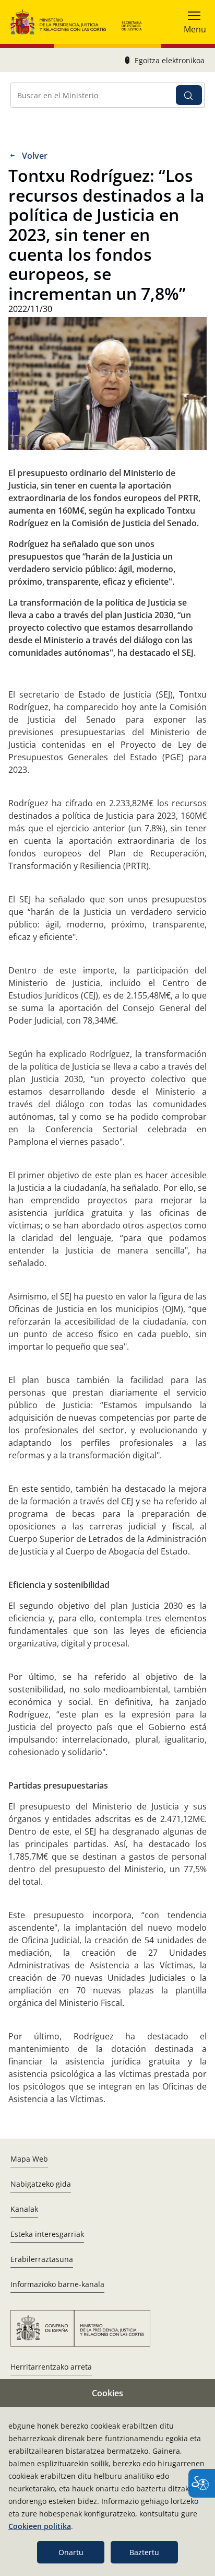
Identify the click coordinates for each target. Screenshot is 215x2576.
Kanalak (24, 2209)
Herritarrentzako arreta (51, 2367)
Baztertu (144, 2552)
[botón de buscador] (189, 95)
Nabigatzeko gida (41, 2184)
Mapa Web (29, 2159)
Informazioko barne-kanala (57, 2284)
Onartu (71, 2552)
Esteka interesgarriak (47, 2234)
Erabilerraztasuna (42, 2259)
